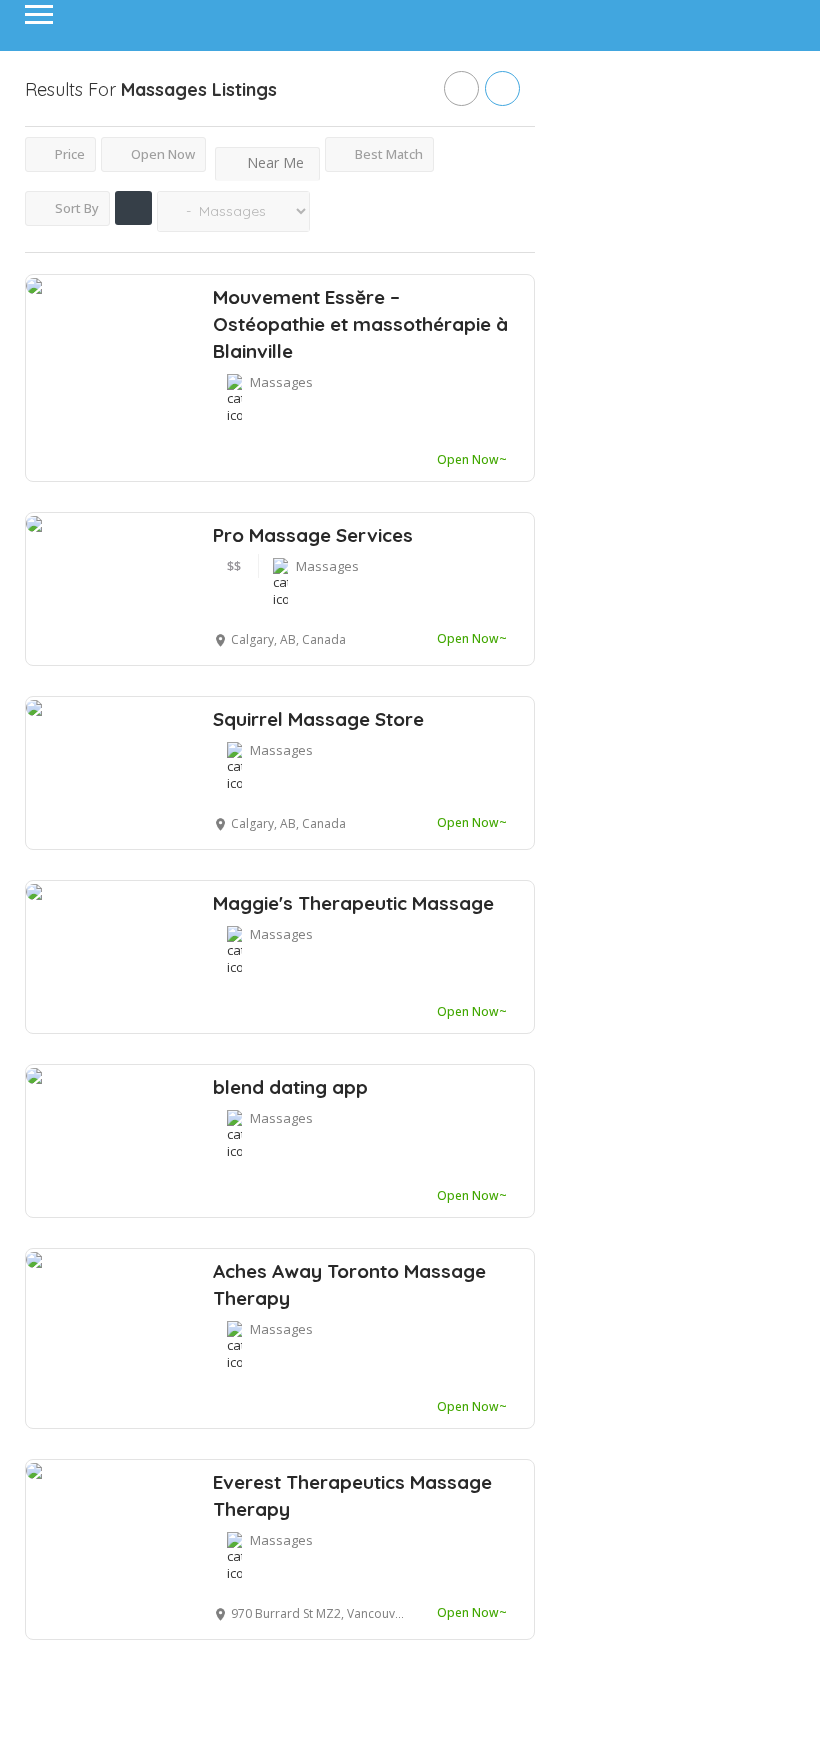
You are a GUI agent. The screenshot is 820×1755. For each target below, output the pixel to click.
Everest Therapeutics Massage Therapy (352, 1495)
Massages (281, 382)
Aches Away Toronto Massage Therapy (349, 1284)
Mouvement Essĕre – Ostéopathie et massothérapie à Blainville (360, 324)
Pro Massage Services (313, 535)
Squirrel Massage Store (318, 719)
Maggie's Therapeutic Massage (353, 903)
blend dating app (290, 1087)
